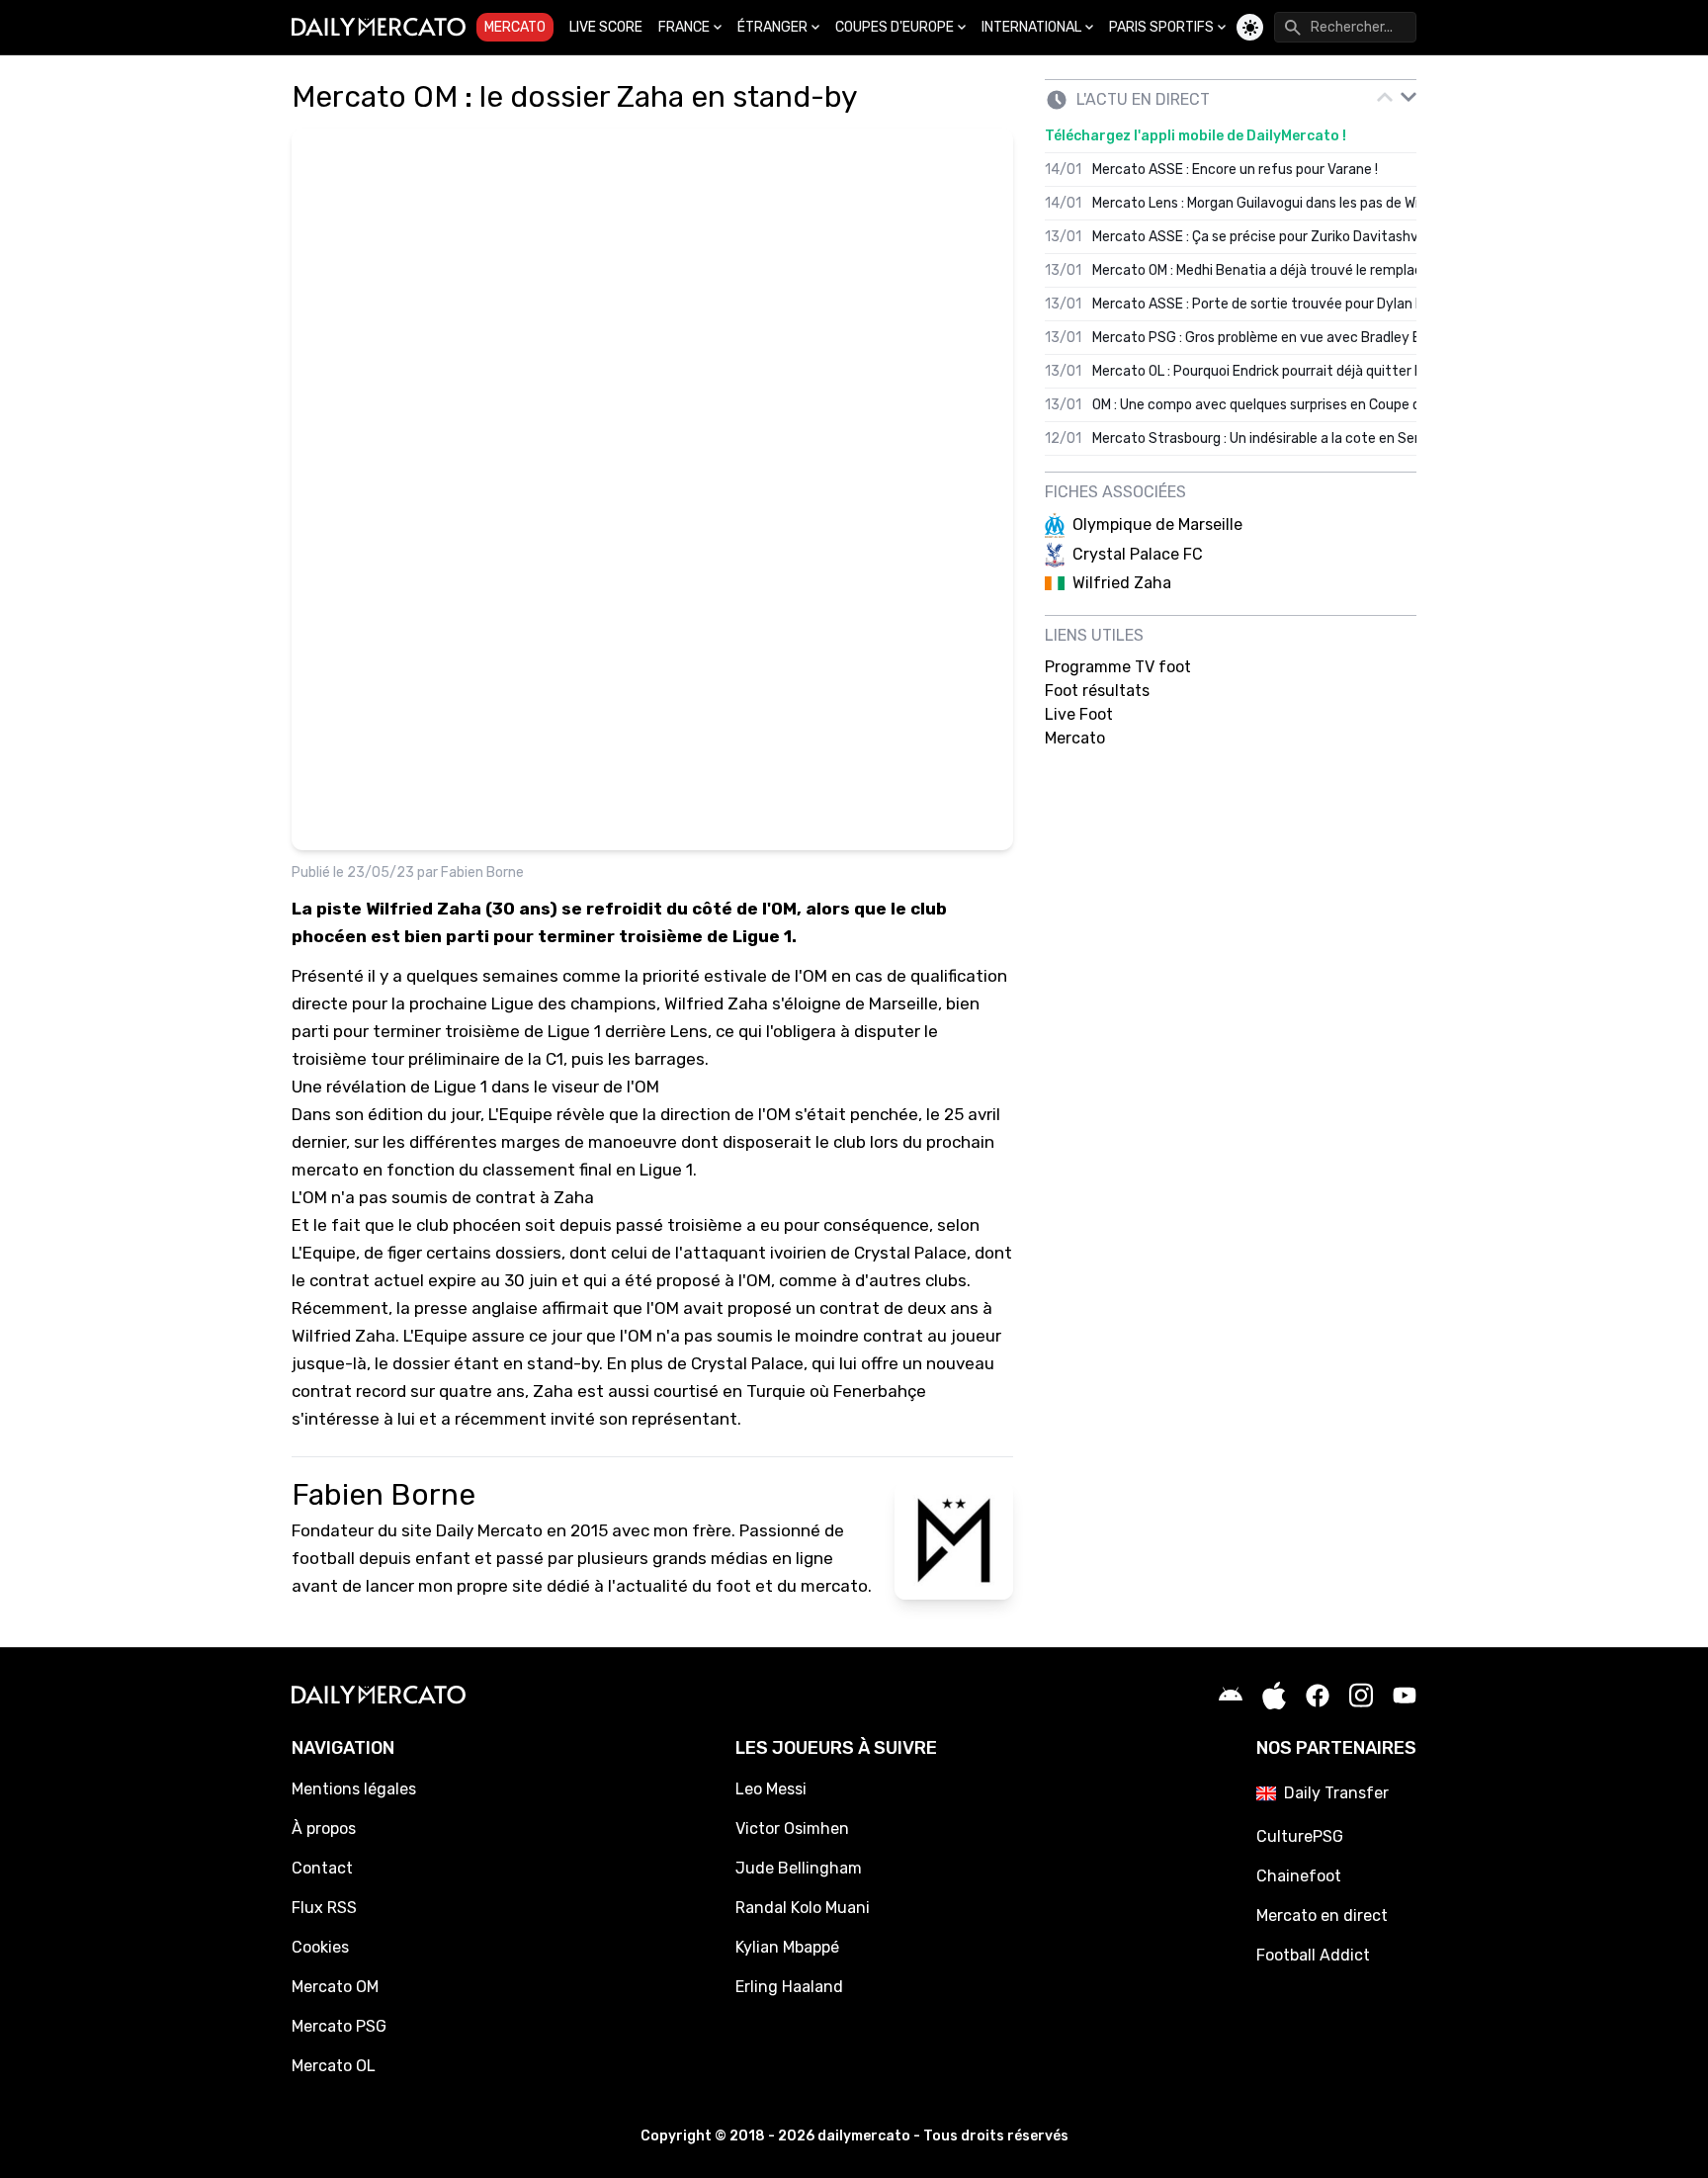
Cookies (320, 1947)
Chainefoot (1299, 1876)
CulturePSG (1300, 1836)
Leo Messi (771, 1789)
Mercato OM (335, 1987)
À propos (324, 1829)
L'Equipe (520, 1114)
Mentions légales (354, 1789)
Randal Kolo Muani (803, 1908)
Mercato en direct (1322, 1916)
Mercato (515, 27)
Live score (606, 27)
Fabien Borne (482, 872)
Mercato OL (334, 2066)
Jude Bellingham (799, 1868)
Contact (322, 1868)
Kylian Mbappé (787, 1947)
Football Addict (1313, 1955)
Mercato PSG (339, 2026)
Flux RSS (324, 1908)
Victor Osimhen (792, 1829)
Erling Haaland (789, 1987)
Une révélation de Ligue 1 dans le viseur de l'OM (475, 1087)
